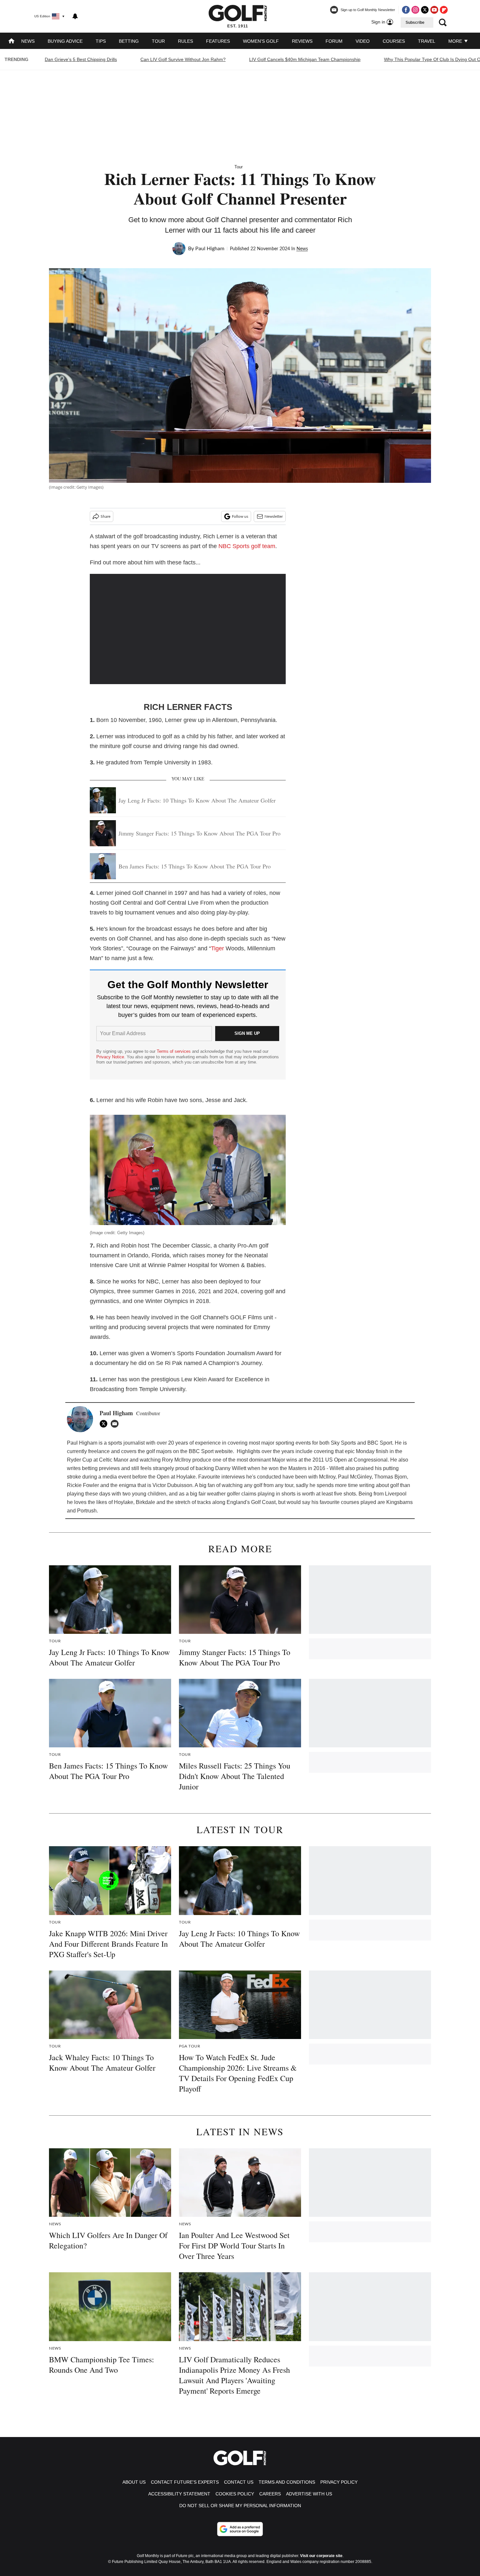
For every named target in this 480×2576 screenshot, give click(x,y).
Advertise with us (309, 2494)
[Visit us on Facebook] (406, 10)
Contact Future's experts (185, 2482)
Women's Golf (261, 41)
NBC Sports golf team (247, 546)
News (28, 41)
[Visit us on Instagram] (415, 10)
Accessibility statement (179, 2494)
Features (218, 41)
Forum (334, 41)
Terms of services (174, 1051)
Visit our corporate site (321, 2556)
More (456, 41)
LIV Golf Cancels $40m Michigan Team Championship (305, 59)
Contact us (239, 2482)
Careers (270, 2494)
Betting (129, 41)
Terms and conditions (287, 2482)
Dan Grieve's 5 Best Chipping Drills (81, 59)
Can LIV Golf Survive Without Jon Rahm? (183, 59)
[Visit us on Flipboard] (444, 10)
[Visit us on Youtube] (434, 10)
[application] (188, 629)
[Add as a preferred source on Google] (240, 2529)
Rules (185, 41)
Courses (394, 41)
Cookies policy (235, 2494)
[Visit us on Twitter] (425, 10)
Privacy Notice (110, 1057)
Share (105, 516)
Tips (101, 41)
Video (363, 41)
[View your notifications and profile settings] (75, 16)
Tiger (217, 948)
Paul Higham (210, 249)
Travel (427, 41)
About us (134, 2482)
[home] (11, 42)
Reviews (302, 41)
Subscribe (415, 23)
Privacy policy (339, 2482)
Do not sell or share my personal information (240, 2506)
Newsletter (274, 516)
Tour (158, 41)
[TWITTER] (105, 1424)
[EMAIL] (116, 1424)
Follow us (240, 516)
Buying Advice (65, 41)
